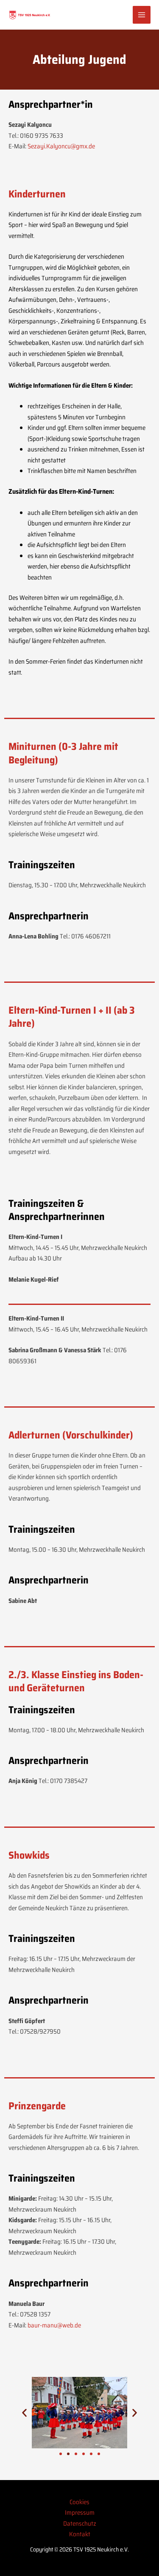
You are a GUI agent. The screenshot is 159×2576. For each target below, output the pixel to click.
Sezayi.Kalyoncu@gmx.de (61, 146)
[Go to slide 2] (68, 2454)
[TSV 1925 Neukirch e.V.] (30, 15)
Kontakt (80, 2534)
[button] (24, 2413)
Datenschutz (80, 2524)
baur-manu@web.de (54, 2325)
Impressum (80, 2513)
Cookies (79, 2502)
